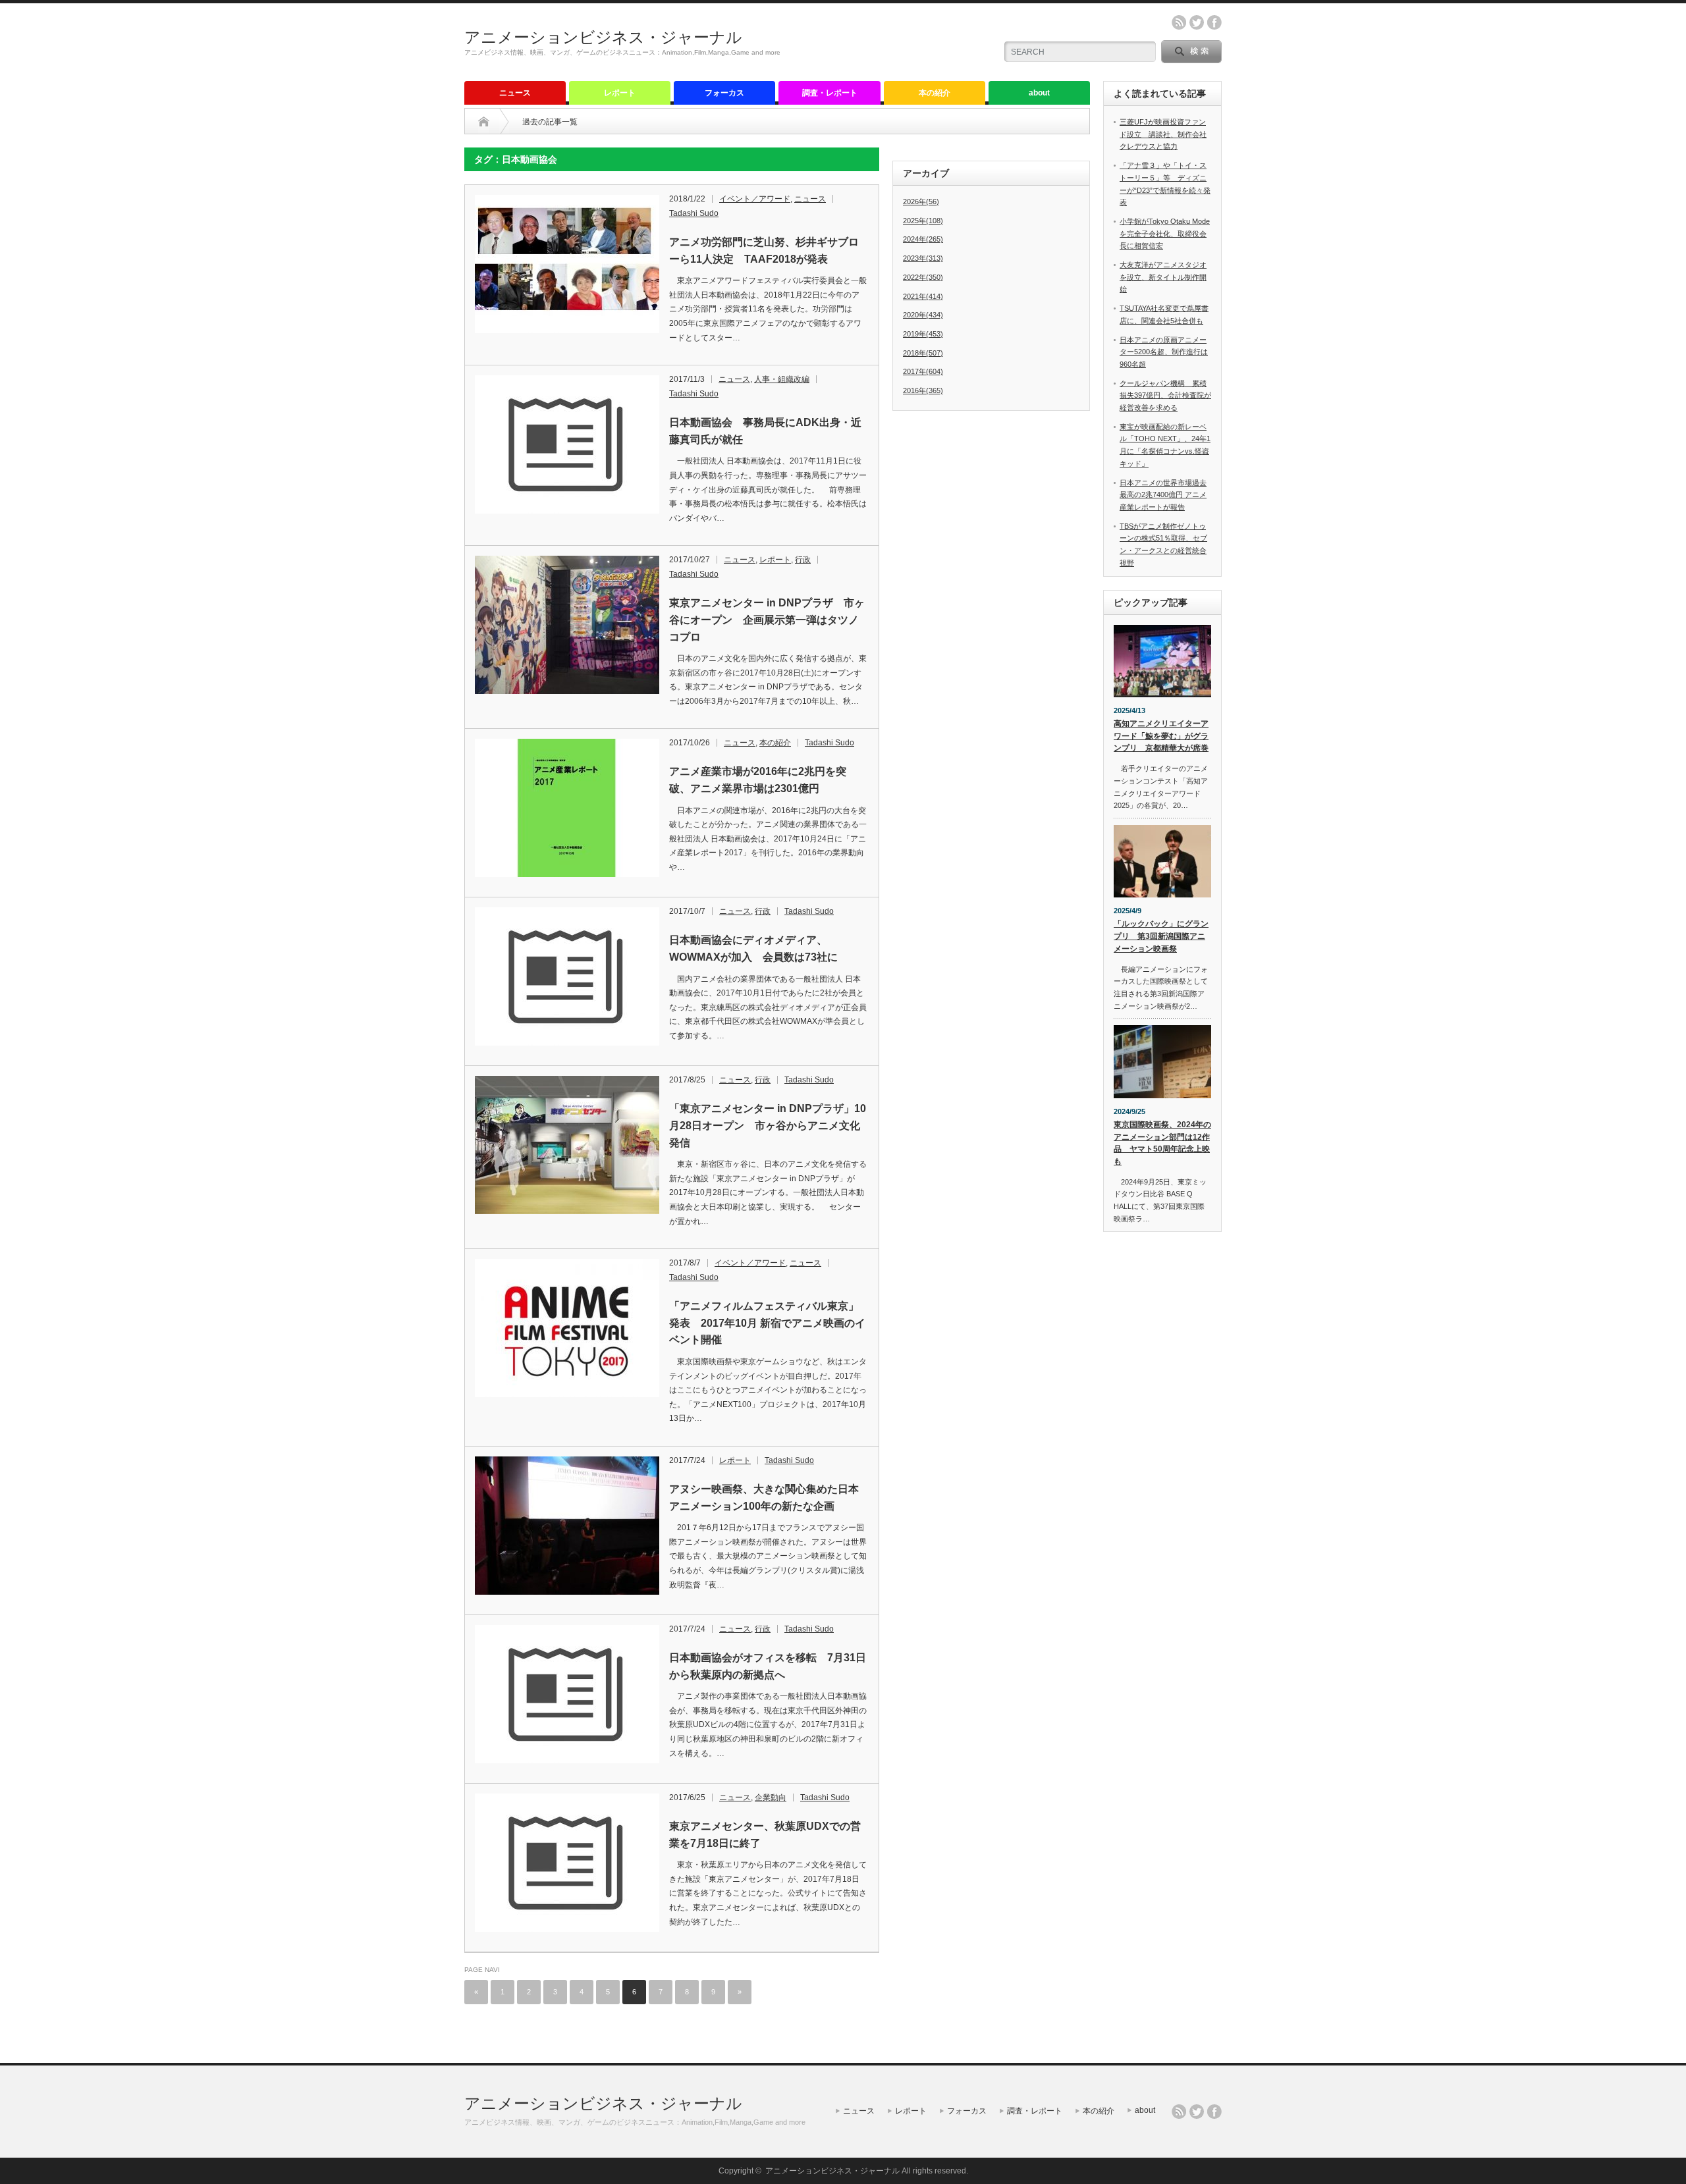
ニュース (515, 93)
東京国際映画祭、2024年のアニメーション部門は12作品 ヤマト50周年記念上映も (1162, 1143)
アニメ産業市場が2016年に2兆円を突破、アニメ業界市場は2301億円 (758, 780)
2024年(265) (923, 239)
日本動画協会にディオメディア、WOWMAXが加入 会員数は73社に (753, 948)
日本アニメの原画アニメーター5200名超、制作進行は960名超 (1164, 352)
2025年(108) (923, 221)
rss (1179, 22)
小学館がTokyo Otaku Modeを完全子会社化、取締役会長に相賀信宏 (1165, 233)
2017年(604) (923, 371)
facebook (1214, 22)
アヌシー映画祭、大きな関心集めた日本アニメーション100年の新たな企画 (764, 1498)
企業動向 (771, 1798)
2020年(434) (923, 315)
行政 (803, 560)
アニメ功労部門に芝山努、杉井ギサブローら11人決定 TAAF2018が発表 (764, 251)
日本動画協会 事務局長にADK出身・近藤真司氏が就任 (765, 431)
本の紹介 (935, 93)
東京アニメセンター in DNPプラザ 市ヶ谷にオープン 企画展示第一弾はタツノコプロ (767, 620)
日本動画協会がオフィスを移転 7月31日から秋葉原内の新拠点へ (768, 1666)
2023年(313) (923, 258)
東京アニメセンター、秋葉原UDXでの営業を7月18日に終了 (765, 1835)
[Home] (484, 122)
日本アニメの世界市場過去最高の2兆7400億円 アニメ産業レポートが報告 (1163, 495)
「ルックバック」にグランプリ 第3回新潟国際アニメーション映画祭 (1161, 936)
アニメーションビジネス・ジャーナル (603, 37)
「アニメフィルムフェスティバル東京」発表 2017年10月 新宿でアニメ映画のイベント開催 (767, 1323)
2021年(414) (923, 296)
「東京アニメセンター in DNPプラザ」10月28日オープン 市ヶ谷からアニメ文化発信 (768, 1125)
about (1039, 93)
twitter (1197, 22)
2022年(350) (923, 277)
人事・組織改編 (782, 379)
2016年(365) (923, 390)
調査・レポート (830, 93)
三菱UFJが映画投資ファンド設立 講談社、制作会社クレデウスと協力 (1163, 134)
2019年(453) (923, 334)
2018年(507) (923, 353)
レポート (620, 93)
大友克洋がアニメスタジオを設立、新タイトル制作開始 (1163, 277)
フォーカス (724, 93)
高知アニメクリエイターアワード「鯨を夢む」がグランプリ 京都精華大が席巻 (1161, 736)
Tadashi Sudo (694, 213)
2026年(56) (921, 201)
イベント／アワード (755, 199)
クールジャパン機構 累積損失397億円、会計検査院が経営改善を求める (1165, 395)
